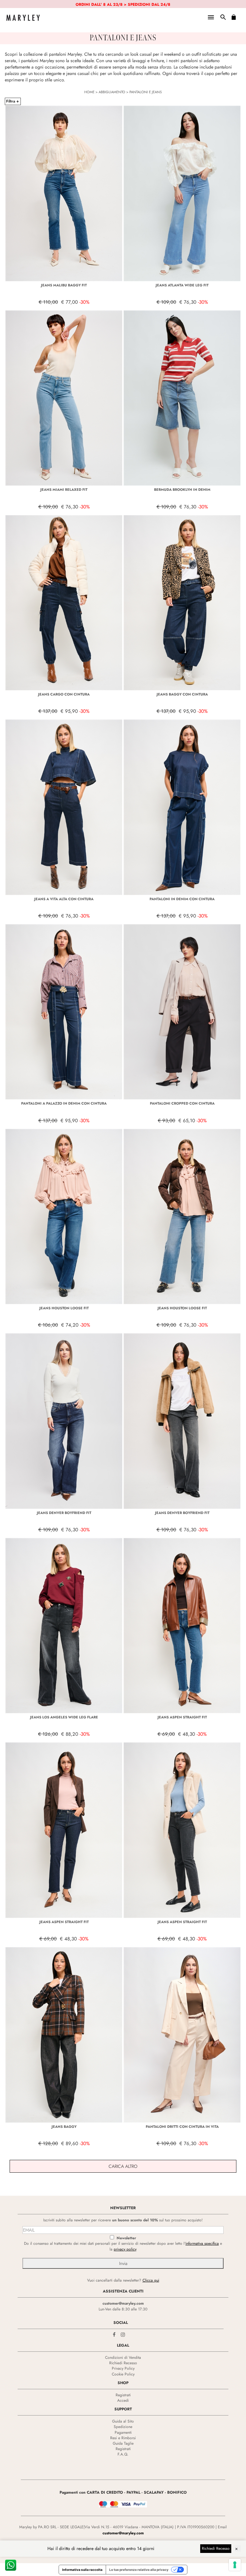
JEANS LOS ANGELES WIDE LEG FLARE (64, 1717)
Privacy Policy (123, 2368)
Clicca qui (151, 2280)
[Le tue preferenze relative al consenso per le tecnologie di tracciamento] (235, 2565)
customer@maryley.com (123, 2303)
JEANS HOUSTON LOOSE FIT (64, 1308)
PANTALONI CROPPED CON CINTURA (182, 1103)
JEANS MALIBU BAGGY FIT (64, 285)
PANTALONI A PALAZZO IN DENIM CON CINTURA (64, 1103)
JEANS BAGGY (64, 2127)
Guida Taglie (123, 2443)
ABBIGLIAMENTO (112, 92)
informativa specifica (202, 2243)
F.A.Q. (123, 2454)
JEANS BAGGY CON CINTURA (182, 694)
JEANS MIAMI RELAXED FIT (64, 490)
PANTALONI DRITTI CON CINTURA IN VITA (182, 2127)
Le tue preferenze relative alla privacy (139, 2570)
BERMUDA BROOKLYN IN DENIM (182, 490)
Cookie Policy (123, 2374)
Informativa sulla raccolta (82, 2570)
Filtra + (12, 101)
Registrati (123, 2395)
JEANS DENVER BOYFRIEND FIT (64, 1513)
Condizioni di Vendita (123, 2358)
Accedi (123, 2400)
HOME (89, 92)
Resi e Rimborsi (123, 2438)
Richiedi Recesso (123, 2363)
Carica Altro (123, 2166)
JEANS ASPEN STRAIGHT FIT (182, 1717)
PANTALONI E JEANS (146, 92)
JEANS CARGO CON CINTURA (64, 694)
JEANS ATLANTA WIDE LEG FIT (182, 285)
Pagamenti (123, 2432)
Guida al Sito (123, 2421)
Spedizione (123, 2427)
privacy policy (125, 2249)
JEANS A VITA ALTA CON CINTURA (64, 899)
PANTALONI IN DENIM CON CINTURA (182, 899)
